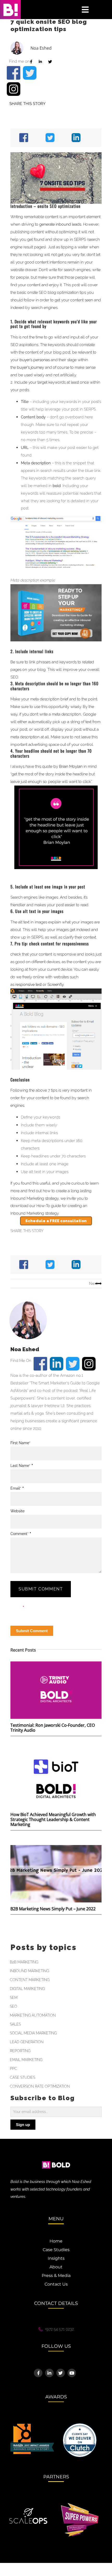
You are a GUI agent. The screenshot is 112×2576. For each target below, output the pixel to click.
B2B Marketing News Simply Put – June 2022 (53, 1909)
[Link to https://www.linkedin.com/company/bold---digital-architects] (49, 2373)
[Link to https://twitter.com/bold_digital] (61, 2373)
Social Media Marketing (33, 2033)
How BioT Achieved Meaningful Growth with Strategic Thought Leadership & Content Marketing (53, 1819)
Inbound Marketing (29, 1971)
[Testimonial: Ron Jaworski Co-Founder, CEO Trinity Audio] (56, 1690)
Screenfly (55, 985)
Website (17, 1511)
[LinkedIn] (75, 138)
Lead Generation (27, 2042)
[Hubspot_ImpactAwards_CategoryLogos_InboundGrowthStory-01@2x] (32, 2426)
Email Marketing (26, 2060)
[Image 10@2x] (80, 2425)
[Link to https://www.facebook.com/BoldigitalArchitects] (38, 2373)
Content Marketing (30, 1980)
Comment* (21, 1534)
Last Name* (22, 1466)
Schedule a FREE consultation (56, 1221)
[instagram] (14, 89)
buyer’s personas (35, 360)
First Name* (20, 1443)
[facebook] (14, 73)
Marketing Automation (33, 2015)
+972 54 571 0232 (59, 2329)
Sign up (23, 2125)
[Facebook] (22, 138)
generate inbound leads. (61, 224)
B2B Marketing (24, 1962)
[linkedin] (57, 1364)
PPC (14, 2069)
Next (93, 1284)
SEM (14, 1998)
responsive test (29, 985)
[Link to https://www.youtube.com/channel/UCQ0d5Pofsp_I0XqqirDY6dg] (72, 2373)
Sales (15, 2024)
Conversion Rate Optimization (40, 2086)
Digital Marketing (27, 1989)
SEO (14, 2006)
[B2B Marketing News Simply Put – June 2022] (56, 1874)
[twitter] (30, 73)
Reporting (20, 2051)
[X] (49, 138)
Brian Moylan (71, 766)
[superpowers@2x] (80, 2505)
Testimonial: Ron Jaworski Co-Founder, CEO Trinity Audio (53, 1728)
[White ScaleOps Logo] (28, 2510)
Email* (17, 1488)
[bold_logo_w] (56, 2158)
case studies (23, 2077)
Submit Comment (41, 1589)
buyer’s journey (30, 367)
